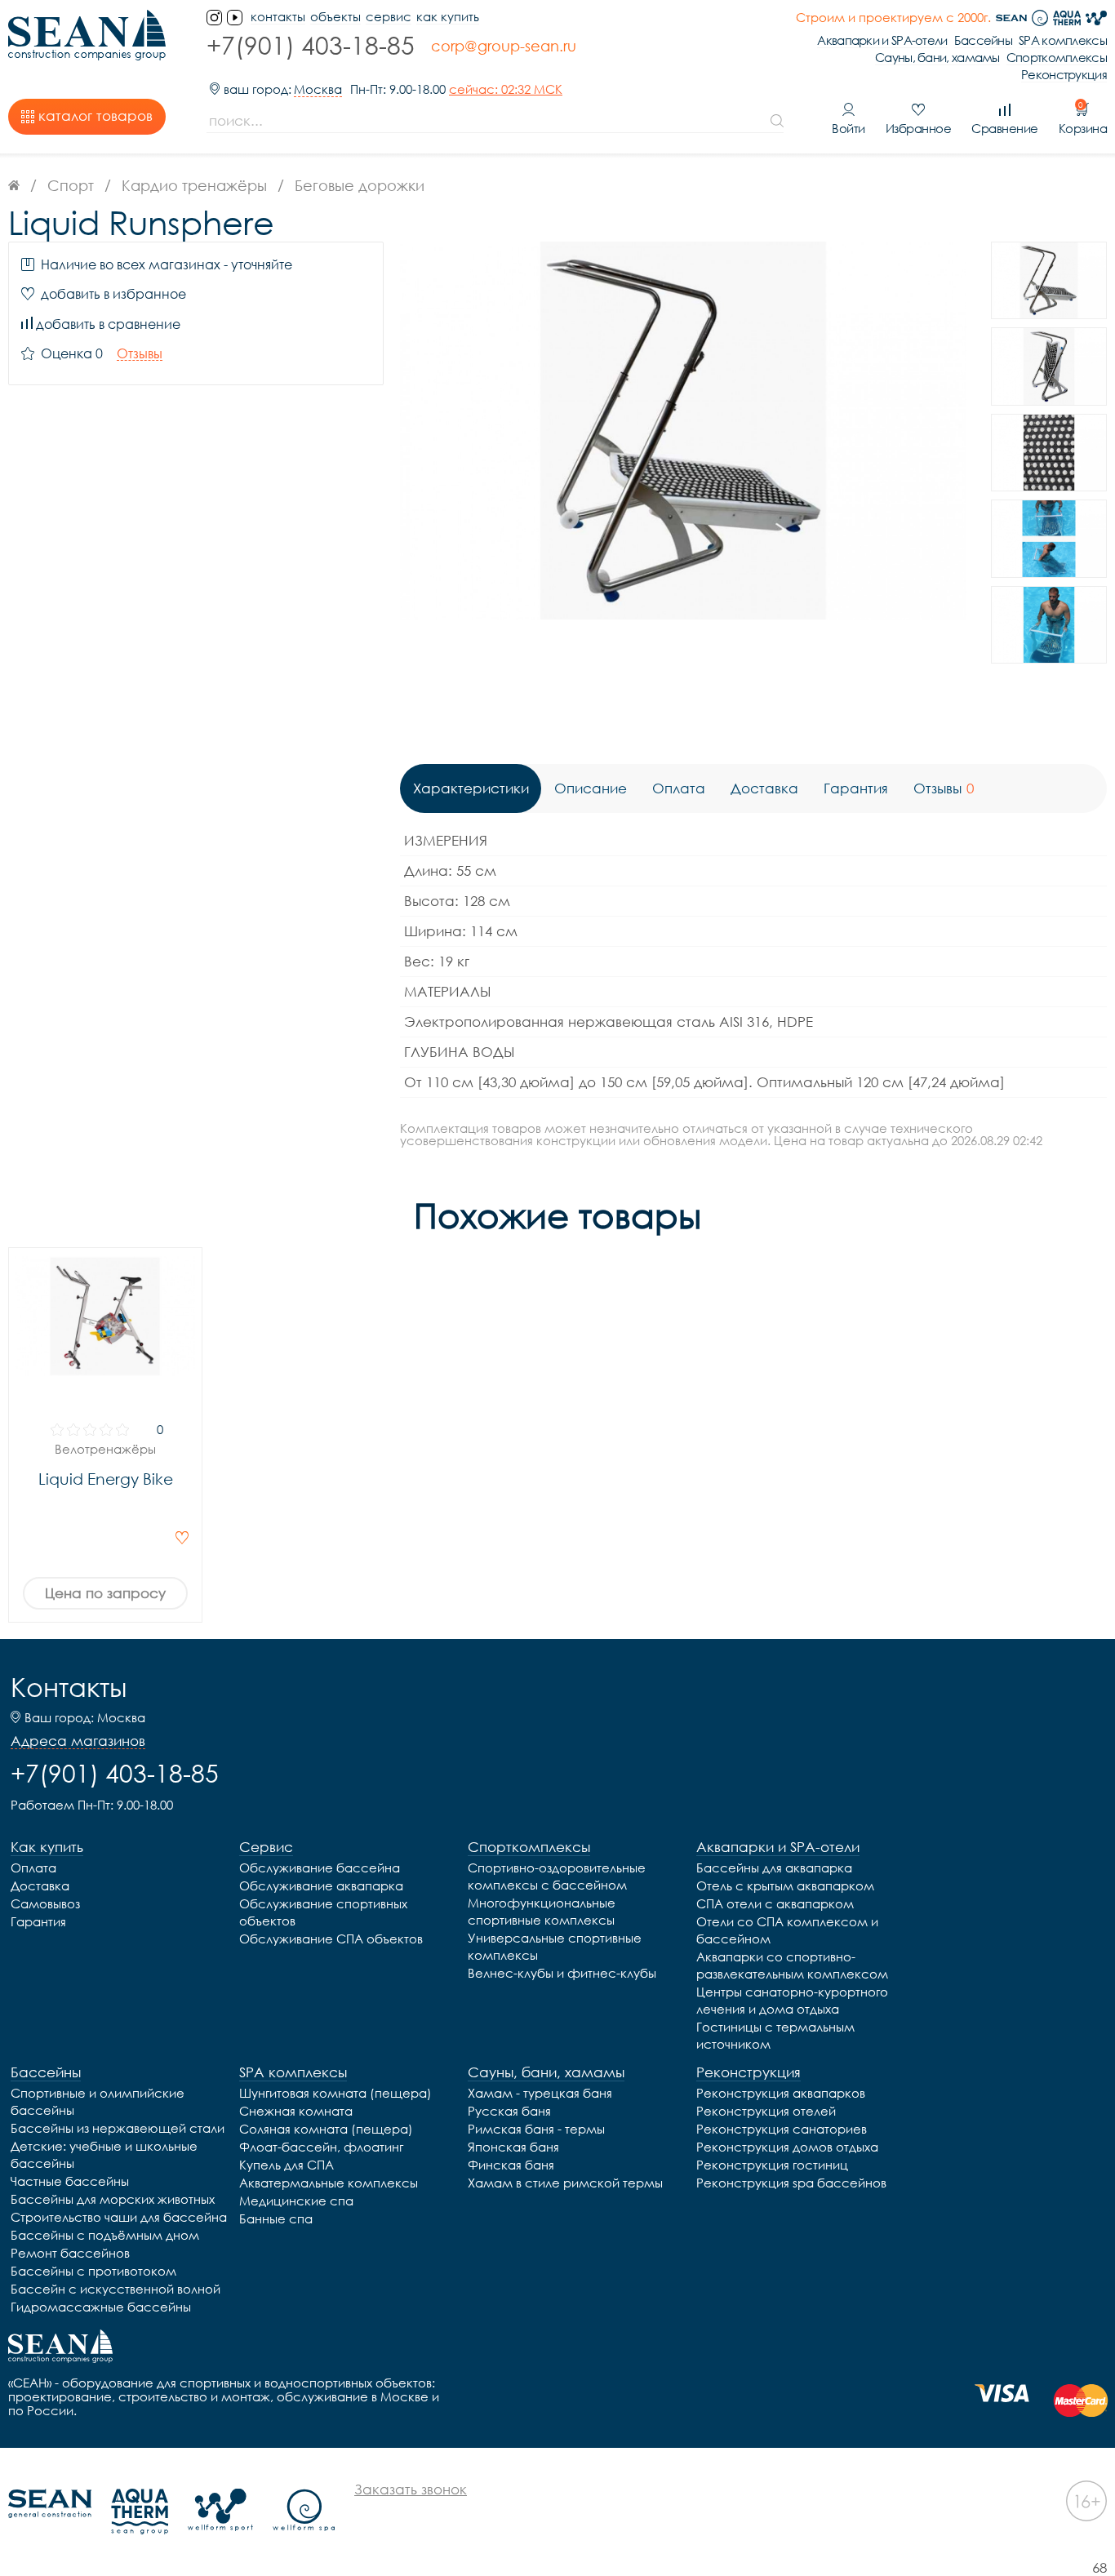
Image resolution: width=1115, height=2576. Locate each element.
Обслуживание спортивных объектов (323, 1912)
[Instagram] (214, 18)
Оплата (33, 1868)
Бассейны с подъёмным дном (105, 2235)
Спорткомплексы (1057, 58)
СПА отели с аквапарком (775, 1903)
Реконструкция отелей (766, 2111)
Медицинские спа (296, 2201)
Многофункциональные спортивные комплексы (542, 1911)
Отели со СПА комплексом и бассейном (787, 1930)
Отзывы (140, 354)
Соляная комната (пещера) (326, 2129)
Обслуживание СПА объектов (331, 1939)
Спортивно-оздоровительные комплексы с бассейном (557, 1876)
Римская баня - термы (536, 2129)
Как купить (448, 17)
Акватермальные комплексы (329, 2183)
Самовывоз (45, 1903)
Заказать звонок (411, 2489)
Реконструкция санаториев (782, 2129)
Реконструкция (1064, 75)
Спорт (71, 185)
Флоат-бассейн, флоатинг (321, 2147)
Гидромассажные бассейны (101, 2307)
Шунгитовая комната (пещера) (335, 2093)
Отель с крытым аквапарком (785, 1885)
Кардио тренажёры (194, 185)
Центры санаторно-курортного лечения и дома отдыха (792, 2000)
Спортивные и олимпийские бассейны (98, 2101)
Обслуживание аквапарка (321, 1885)
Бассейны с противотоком (93, 2271)
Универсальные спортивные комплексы (555, 1946)
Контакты (69, 1687)
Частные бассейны (70, 2181)
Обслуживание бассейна (320, 1868)
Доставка (40, 1885)
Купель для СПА (287, 2165)
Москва (318, 89)
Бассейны (983, 40)
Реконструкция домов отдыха (787, 2147)
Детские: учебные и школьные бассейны (104, 2154)
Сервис (389, 17)
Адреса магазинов (78, 1741)
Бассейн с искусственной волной (115, 2289)
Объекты (335, 17)
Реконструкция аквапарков (781, 2093)
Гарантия (38, 1921)
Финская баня (511, 2165)
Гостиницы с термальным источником (775, 2035)
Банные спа (276, 2218)
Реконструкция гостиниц (772, 2165)
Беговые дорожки (360, 185)
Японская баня (513, 2147)
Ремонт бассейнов (70, 2253)
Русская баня (509, 2111)
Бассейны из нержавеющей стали (118, 2128)
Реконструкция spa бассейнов (791, 2183)
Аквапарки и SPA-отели (882, 40)
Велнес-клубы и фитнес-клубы (562, 1973)
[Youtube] (235, 18)
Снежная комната (296, 2111)
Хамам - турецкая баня (540, 2093)
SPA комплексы (1063, 40)
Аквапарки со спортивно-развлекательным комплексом (792, 1965)
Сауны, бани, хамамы (937, 58)
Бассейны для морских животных (113, 2199)
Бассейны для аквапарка (774, 1868)
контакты (278, 17)
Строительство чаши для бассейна (119, 2217)
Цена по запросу (105, 1593)
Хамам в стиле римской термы (565, 2183)
